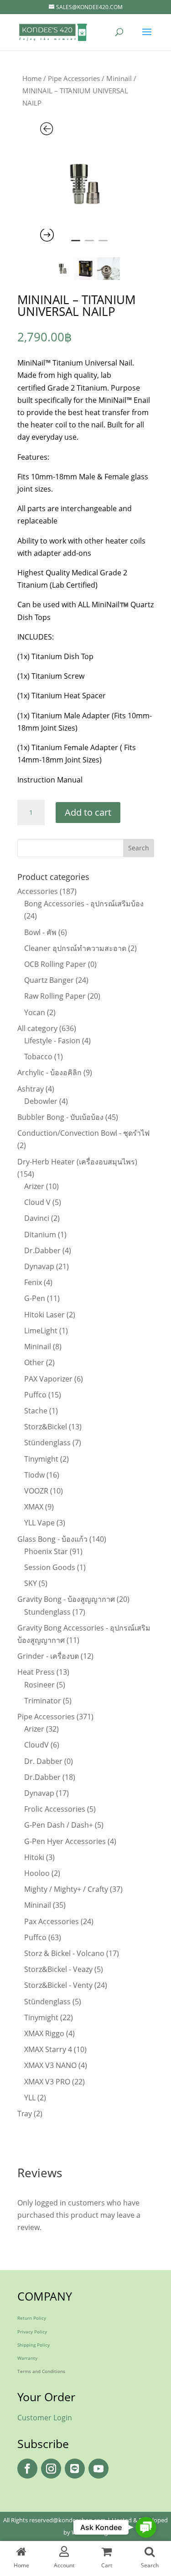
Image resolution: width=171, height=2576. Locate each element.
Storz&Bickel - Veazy (58, 1969)
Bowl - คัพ (40, 932)
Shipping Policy (34, 2345)
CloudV (36, 1745)
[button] (146, 2528)
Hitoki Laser (44, 1315)
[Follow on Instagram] (51, 2469)
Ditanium (40, 1235)
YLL (30, 2098)
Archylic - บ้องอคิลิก (49, 1072)
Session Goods (50, 1567)
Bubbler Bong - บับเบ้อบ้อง (60, 1117)
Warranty (27, 2358)
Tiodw (34, 1475)
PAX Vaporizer (48, 1379)
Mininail (119, 78)
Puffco (35, 1395)
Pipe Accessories (74, 78)
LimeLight (41, 1331)
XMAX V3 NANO (50, 2065)
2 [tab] (89, 244)
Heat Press (36, 1672)
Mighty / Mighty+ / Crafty (66, 1889)
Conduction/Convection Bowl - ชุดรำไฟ (83, 1133)
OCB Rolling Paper (55, 964)
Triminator (43, 1701)
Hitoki (34, 1857)
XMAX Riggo (44, 2033)
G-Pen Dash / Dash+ (59, 1825)
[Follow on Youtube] (98, 2469)
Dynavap (39, 1266)
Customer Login (45, 2418)
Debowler (41, 1101)
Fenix (33, 1282)
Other (34, 1362)
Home (32, 78)
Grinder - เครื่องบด (48, 1656)
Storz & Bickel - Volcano (64, 1953)
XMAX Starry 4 (48, 2049)
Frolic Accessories (55, 1809)
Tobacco (38, 1057)
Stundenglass (47, 1612)
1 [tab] (76, 244)
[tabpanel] (86, 183)
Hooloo (37, 1873)
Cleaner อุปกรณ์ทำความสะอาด (75, 948)
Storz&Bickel (46, 1427)
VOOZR (36, 1491)
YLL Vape (39, 1523)
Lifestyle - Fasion (52, 1041)
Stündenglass (47, 1443)
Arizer (34, 1186)
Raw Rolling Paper (55, 996)
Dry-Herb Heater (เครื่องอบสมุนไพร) (77, 1162)
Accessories (38, 891)
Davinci (37, 1218)
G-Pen (35, 1298)
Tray (25, 2114)
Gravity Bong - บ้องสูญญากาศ (66, 1599)
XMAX (34, 1507)
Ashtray (31, 1089)
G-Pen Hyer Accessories (65, 1841)
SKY (31, 1583)
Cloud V (37, 1202)
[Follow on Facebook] (27, 2469)
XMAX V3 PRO (47, 2082)
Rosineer (39, 1685)
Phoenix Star (46, 1551)
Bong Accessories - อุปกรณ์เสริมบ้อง (84, 904)
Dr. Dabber (43, 1761)
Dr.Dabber (42, 1250)
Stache (36, 1411)
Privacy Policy (32, 2332)
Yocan (35, 1012)
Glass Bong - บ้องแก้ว (52, 1539)
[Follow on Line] (75, 2469)
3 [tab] (103, 244)
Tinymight (41, 1459)
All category (37, 1028)
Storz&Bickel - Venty (58, 1985)
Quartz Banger (49, 980)
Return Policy (32, 2318)
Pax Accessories (52, 1921)
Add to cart (88, 812)
